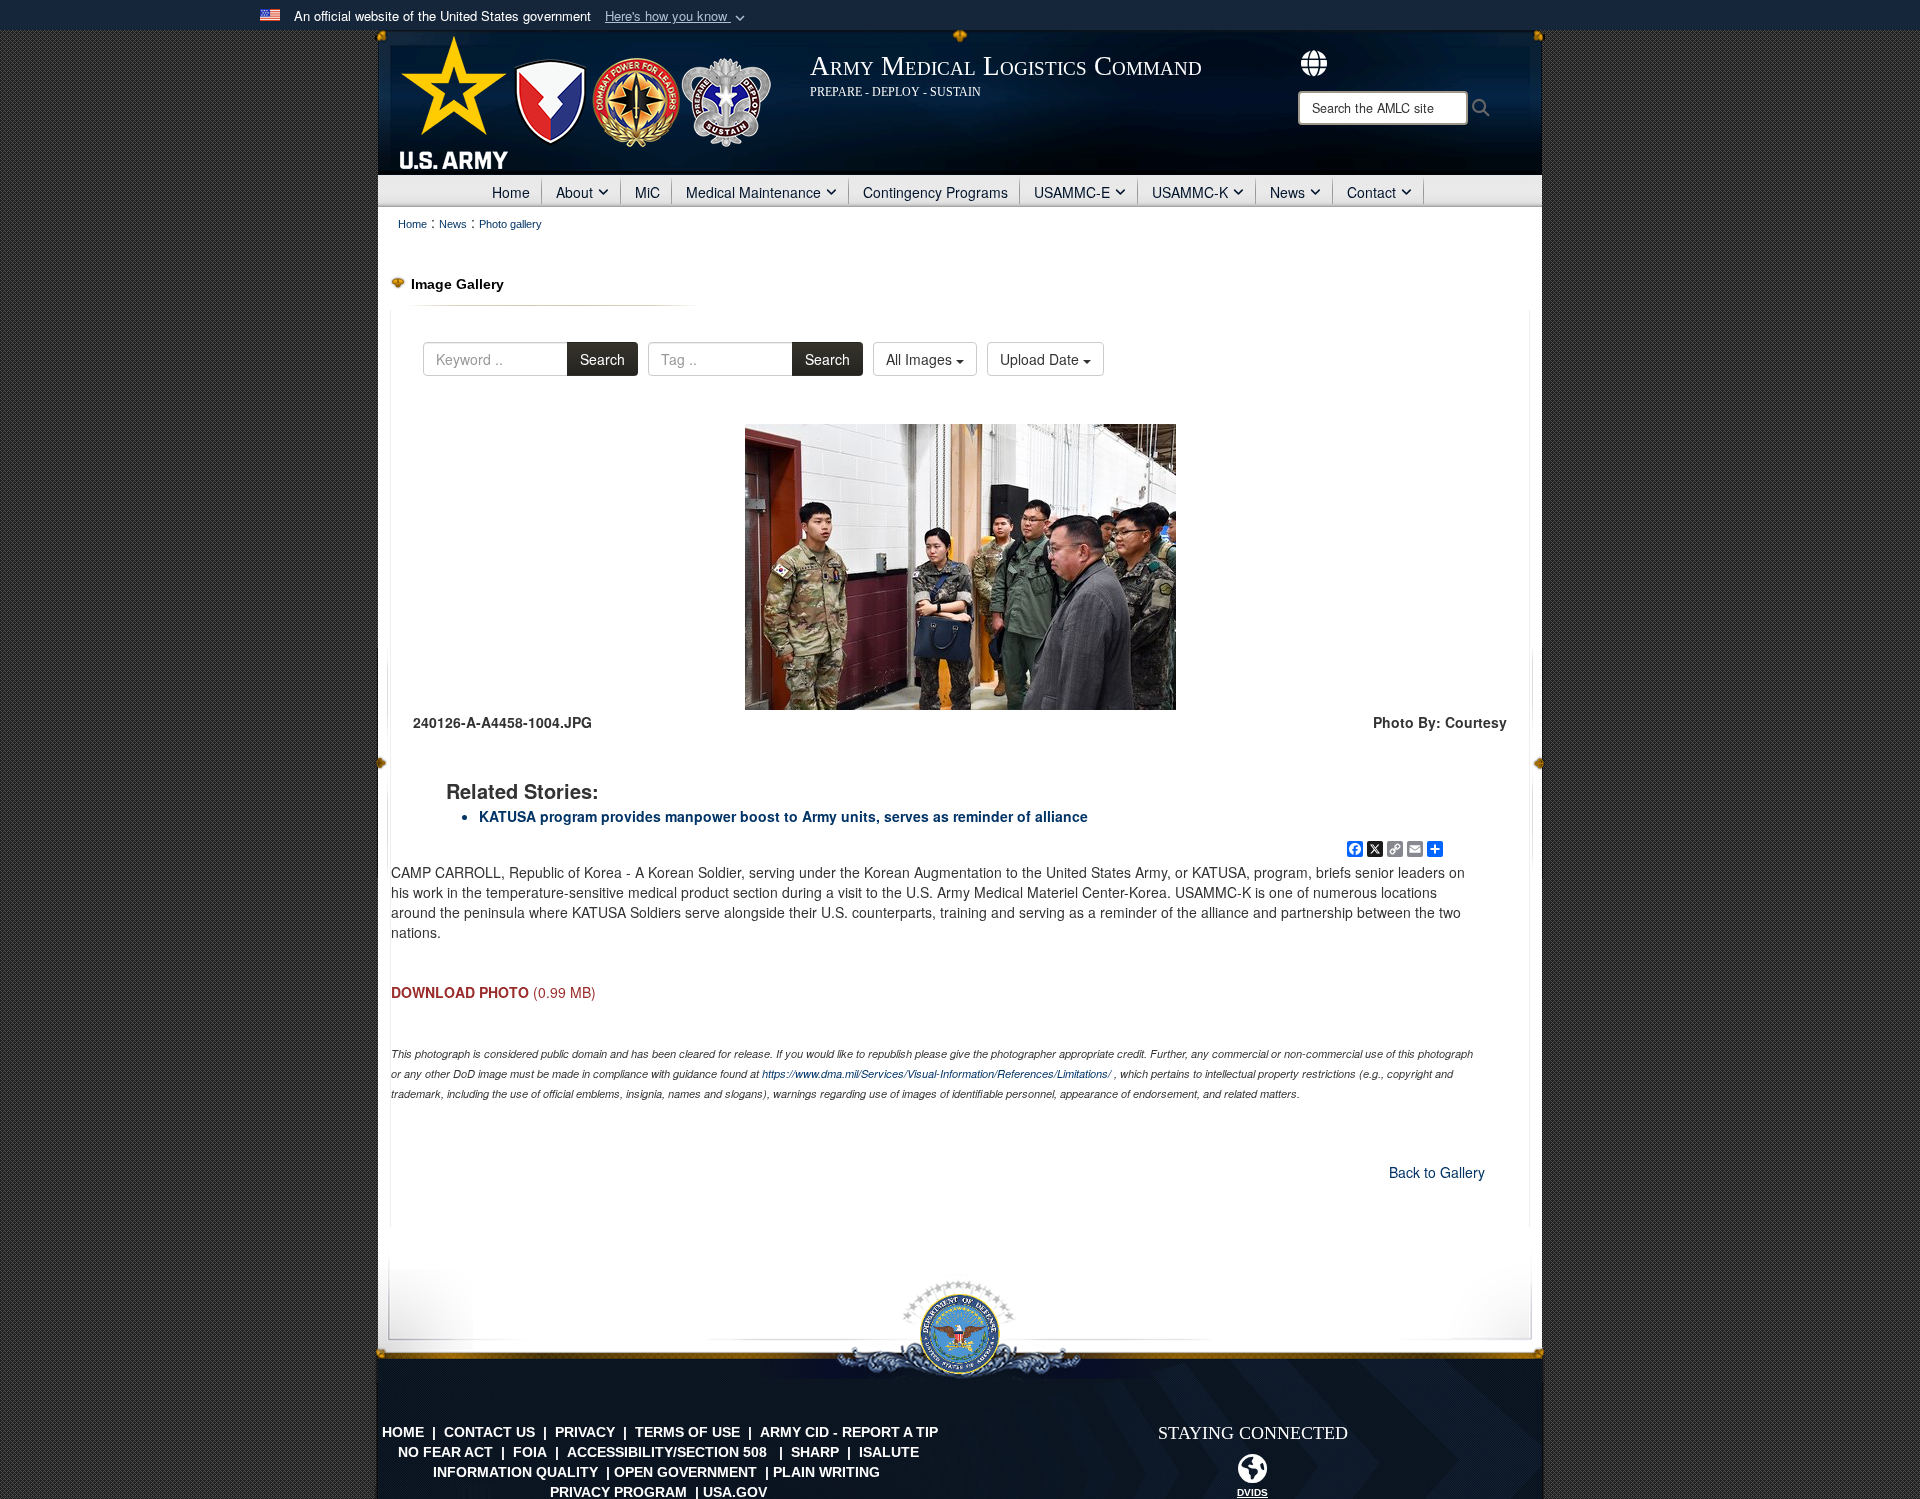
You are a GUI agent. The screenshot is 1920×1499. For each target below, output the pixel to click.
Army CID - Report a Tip (849, 1432)
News (1287, 192)
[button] (677, 16)
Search (602, 359)
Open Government (685, 1472)
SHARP (815, 1452)
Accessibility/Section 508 (667, 1452)
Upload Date (1041, 359)
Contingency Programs (935, 192)
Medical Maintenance (753, 192)
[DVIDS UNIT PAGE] (1253, 1474)
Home (511, 192)
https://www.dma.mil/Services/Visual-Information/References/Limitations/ (936, 1073)
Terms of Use (687, 1432)
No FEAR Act (445, 1452)
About (574, 192)
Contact (1371, 192)
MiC (647, 192)
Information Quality (515, 1472)
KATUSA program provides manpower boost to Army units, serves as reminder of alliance (783, 816)
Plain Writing (826, 1472)
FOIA (530, 1452)
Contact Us (489, 1432)
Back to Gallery (1437, 1172)
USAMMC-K (1190, 192)
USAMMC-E (1072, 192)
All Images (921, 359)
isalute (889, 1452)
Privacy (585, 1432)
